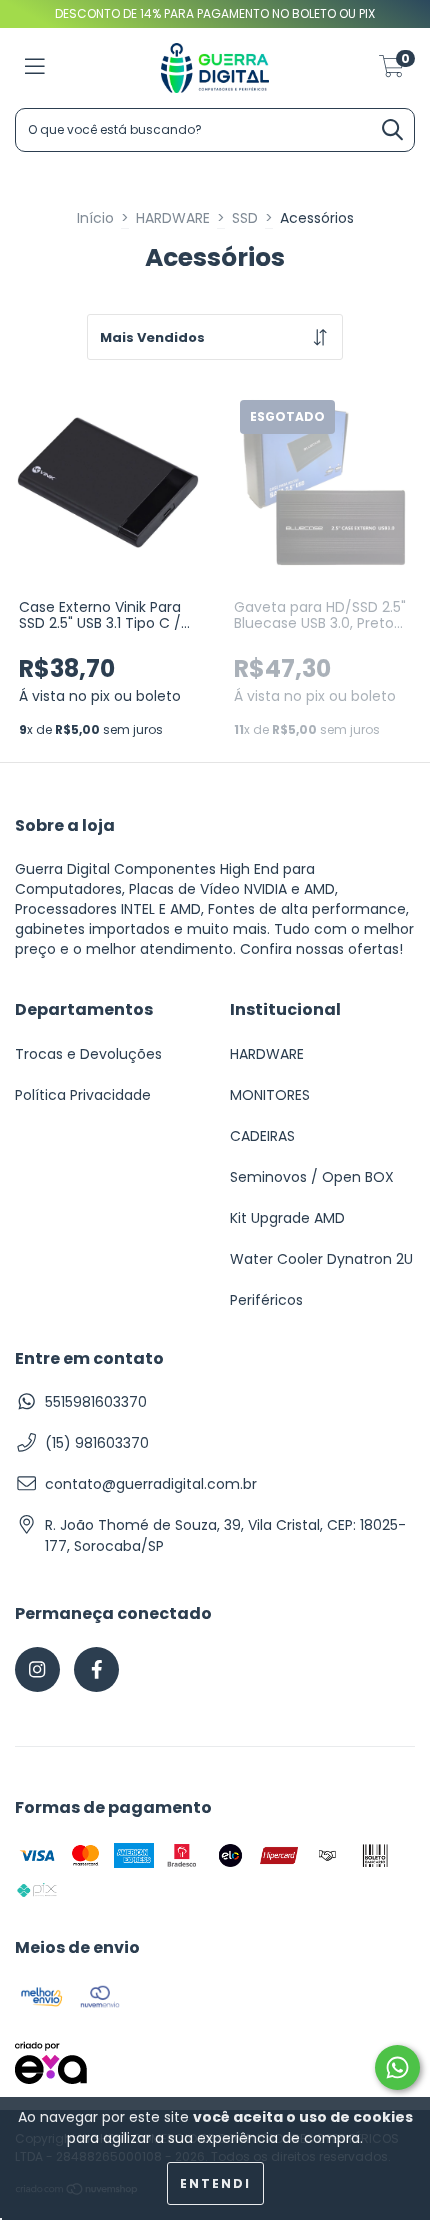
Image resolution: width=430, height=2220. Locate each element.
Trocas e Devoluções (88, 1054)
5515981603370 (96, 1402)
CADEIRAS (262, 1136)
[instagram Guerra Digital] (37, 1669)
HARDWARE (173, 218)
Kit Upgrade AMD (287, 1218)
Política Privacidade (83, 1095)
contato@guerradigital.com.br (151, 1484)
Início (95, 218)
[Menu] (35, 68)
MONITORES (270, 1095)
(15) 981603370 (97, 1443)
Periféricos (266, 1300)
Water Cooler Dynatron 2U (321, 1259)
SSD (245, 218)
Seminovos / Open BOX (312, 1177)
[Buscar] (392, 131)
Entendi (215, 2183)
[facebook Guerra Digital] (96, 1669)
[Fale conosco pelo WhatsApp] (397, 2067)
